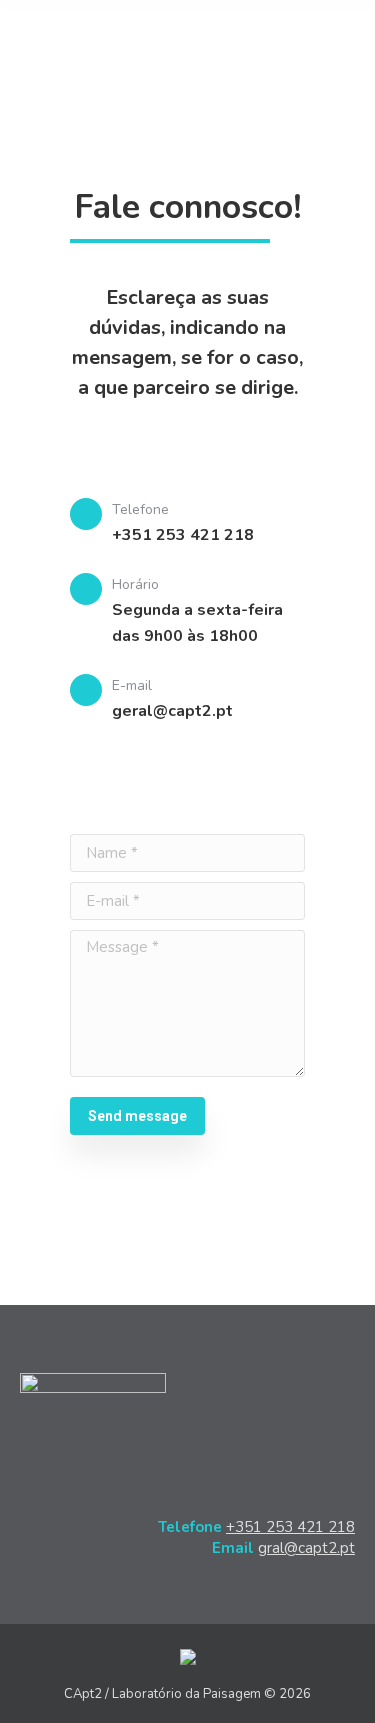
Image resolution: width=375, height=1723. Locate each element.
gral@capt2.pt (306, 1548)
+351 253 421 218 (290, 1527)
